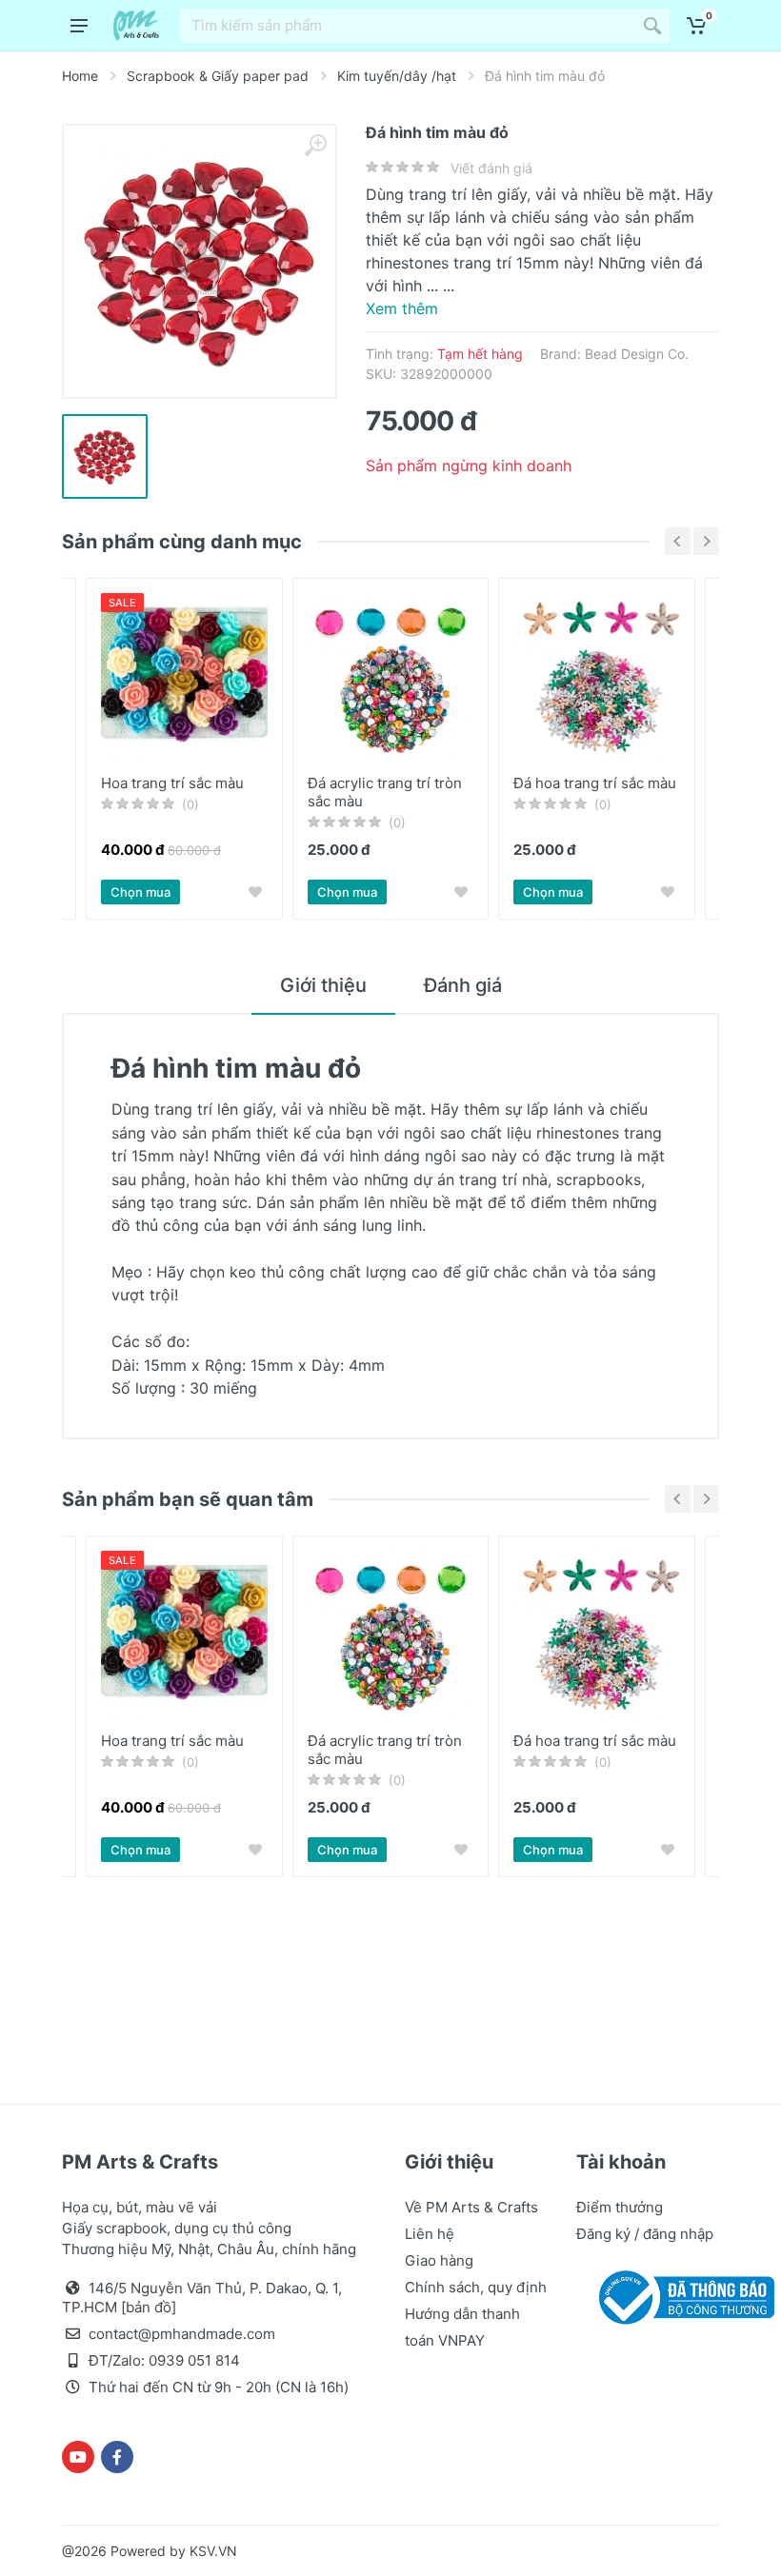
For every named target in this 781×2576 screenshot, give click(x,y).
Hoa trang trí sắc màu (172, 783)
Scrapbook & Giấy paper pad (218, 76)
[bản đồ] (149, 2307)
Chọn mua (140, 892)
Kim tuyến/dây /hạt (397, 76)
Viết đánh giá (491, 168)
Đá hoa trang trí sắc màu (595, 783)
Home (80, 76)
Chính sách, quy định (476, 2287)
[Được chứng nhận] (683, 2296)
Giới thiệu (323, 985)
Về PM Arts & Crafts (471, 2207)
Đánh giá (463, 985)
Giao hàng (439, 2260)
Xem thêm (402, 308)
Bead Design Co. (637, 354)
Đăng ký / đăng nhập (645, 2234)
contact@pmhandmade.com (182, 2334)
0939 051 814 (194, 2360)
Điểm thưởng (620, 2207)
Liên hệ (430, 2234)
